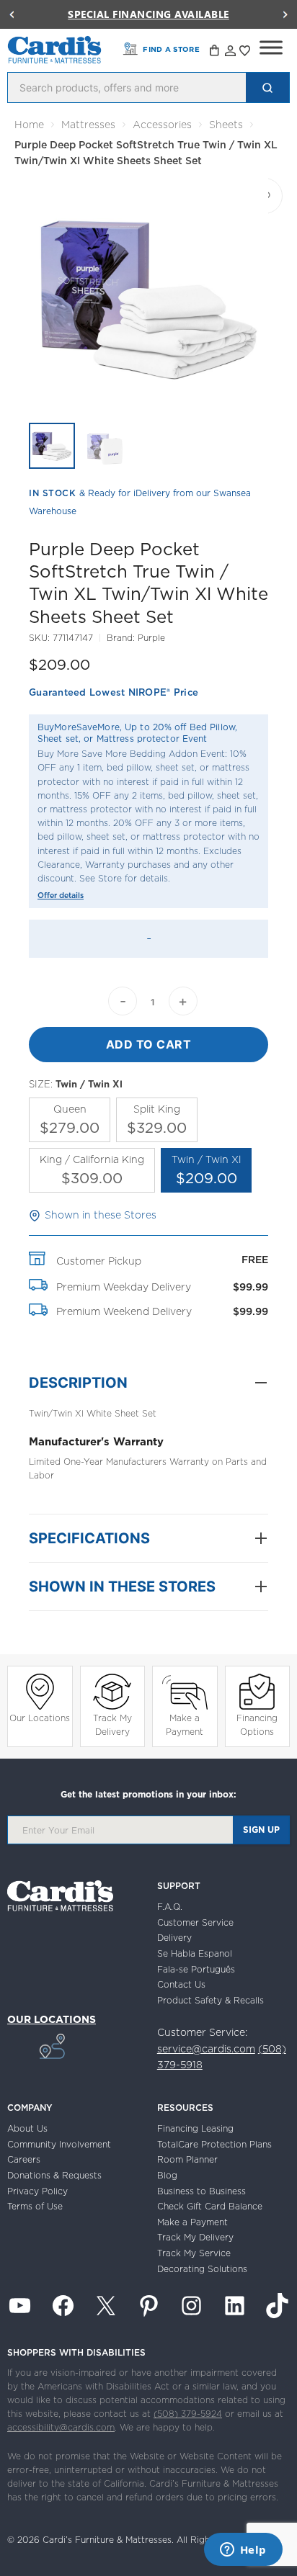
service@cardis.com (206, 2049)
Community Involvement (59, 2144)
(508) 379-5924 (188, 2414)
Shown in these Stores (101, 1215)
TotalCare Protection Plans (214, 2144)
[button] (12, 14)
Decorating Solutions (202, 2269)
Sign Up (261, 1830)
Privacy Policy (37, 2191)
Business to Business (201, 2191)
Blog (167, 2175)
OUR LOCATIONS (52, 2019)
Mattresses (88, 125)
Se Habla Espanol (195, 1953)
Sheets (226, 125)
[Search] (267, 87)
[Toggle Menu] (271, 48)
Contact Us (181, 1984)
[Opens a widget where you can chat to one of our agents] (243, 2551)
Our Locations (40, 1718)
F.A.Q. (170, 1907)
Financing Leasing (195, 2128)
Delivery (174, 1938)
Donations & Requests (54, 2175)
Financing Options (257, 1725)
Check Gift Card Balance (210, 2206)
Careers (24, 2159)
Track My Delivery (112, 1725)
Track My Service (194, 2253)
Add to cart (149, 1044)
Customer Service (195, 1922)
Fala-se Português (196, 1969)
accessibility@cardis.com (61, 2427)
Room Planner (187, 2159)
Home (29, 125)
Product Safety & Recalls (210, 2000)
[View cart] (216, 53)
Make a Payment (185, 1725)
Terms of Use (35, 2206)
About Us (27, 2128)
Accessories (162, 125)
